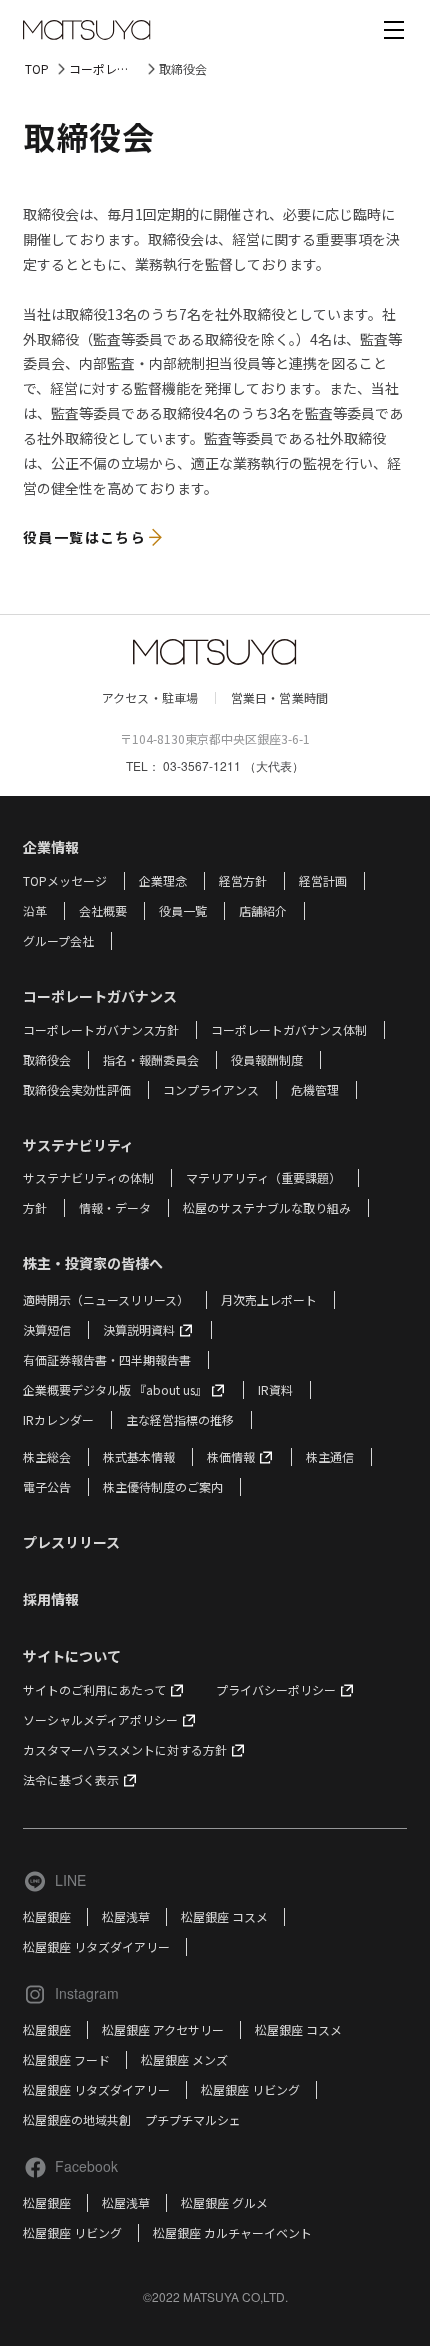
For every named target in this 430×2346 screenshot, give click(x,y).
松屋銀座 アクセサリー (163, 2029)
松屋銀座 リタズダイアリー (96, 1946)
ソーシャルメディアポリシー (100, 1719)
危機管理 (315, 1089)
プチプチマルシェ (193, 2119)
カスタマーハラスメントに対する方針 (125, 1749)
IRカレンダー (58, 1419)
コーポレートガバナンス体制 (289, 1029)
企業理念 (163, 880)
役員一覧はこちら (84, 537)
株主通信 (330, 1456)
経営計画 (323, 880)
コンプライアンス (211, 1089)
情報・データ (115, 1207)
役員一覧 (183, 910)
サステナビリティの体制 (88, 1177)
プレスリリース (71, 1542)
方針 (35, 1207)
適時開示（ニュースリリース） (106, 1299)
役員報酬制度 (267, 1059)
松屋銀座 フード (66, 2059)
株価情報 (231, 1456)
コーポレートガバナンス (114, 68)
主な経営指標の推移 (180, 1419)
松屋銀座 (47, 1916)
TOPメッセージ (65, 880)
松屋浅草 (126, 1916)
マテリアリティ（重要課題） (263, 1177)
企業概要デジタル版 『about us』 (115, 1389)
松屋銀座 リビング (250, 2089)
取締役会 (47, 1059)
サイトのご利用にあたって (94, 1689)
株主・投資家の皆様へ (93, 1263)
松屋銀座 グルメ (224, 2202)
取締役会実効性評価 (77, 1089)
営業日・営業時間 (279, 698)
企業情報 (51, 847)
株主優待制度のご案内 (163, 1486)
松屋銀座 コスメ (224, 1916)
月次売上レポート (269, 1299)
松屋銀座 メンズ (184, 2059)
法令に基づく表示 (71, 1779)
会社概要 (103, 910)
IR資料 (275, 1389)
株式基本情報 (139, 1456)
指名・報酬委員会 (151, 1059)
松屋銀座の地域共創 (77, 2119)
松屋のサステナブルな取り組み (267, 1207)
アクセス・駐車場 (150, 698)
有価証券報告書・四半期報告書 (107, 1359)
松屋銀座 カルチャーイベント (232, 2232)
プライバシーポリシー (276, 1689)
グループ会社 (58, 940)
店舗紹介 (263, 910)
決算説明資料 (139, 1329)
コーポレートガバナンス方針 (101, 1029)
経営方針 (243, 880)
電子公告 (47, 1486)
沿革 (35, 910)
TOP (37, 68)
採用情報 (51, 1599)
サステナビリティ (78, 1145)
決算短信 (47, 1329)
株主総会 (47, 1456)
